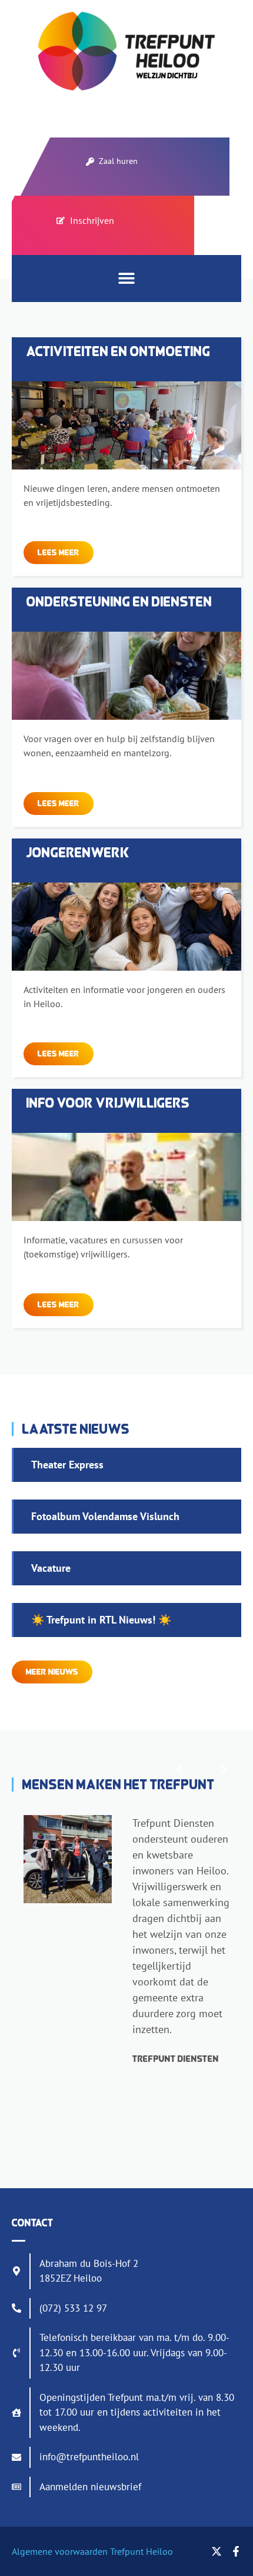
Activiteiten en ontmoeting (119, 351)
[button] (127, 278)
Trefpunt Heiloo (140, 2551)
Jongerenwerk (78, 852)
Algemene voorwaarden (60, 2551)
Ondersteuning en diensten (119, 601)
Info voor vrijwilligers (108, 1103)
